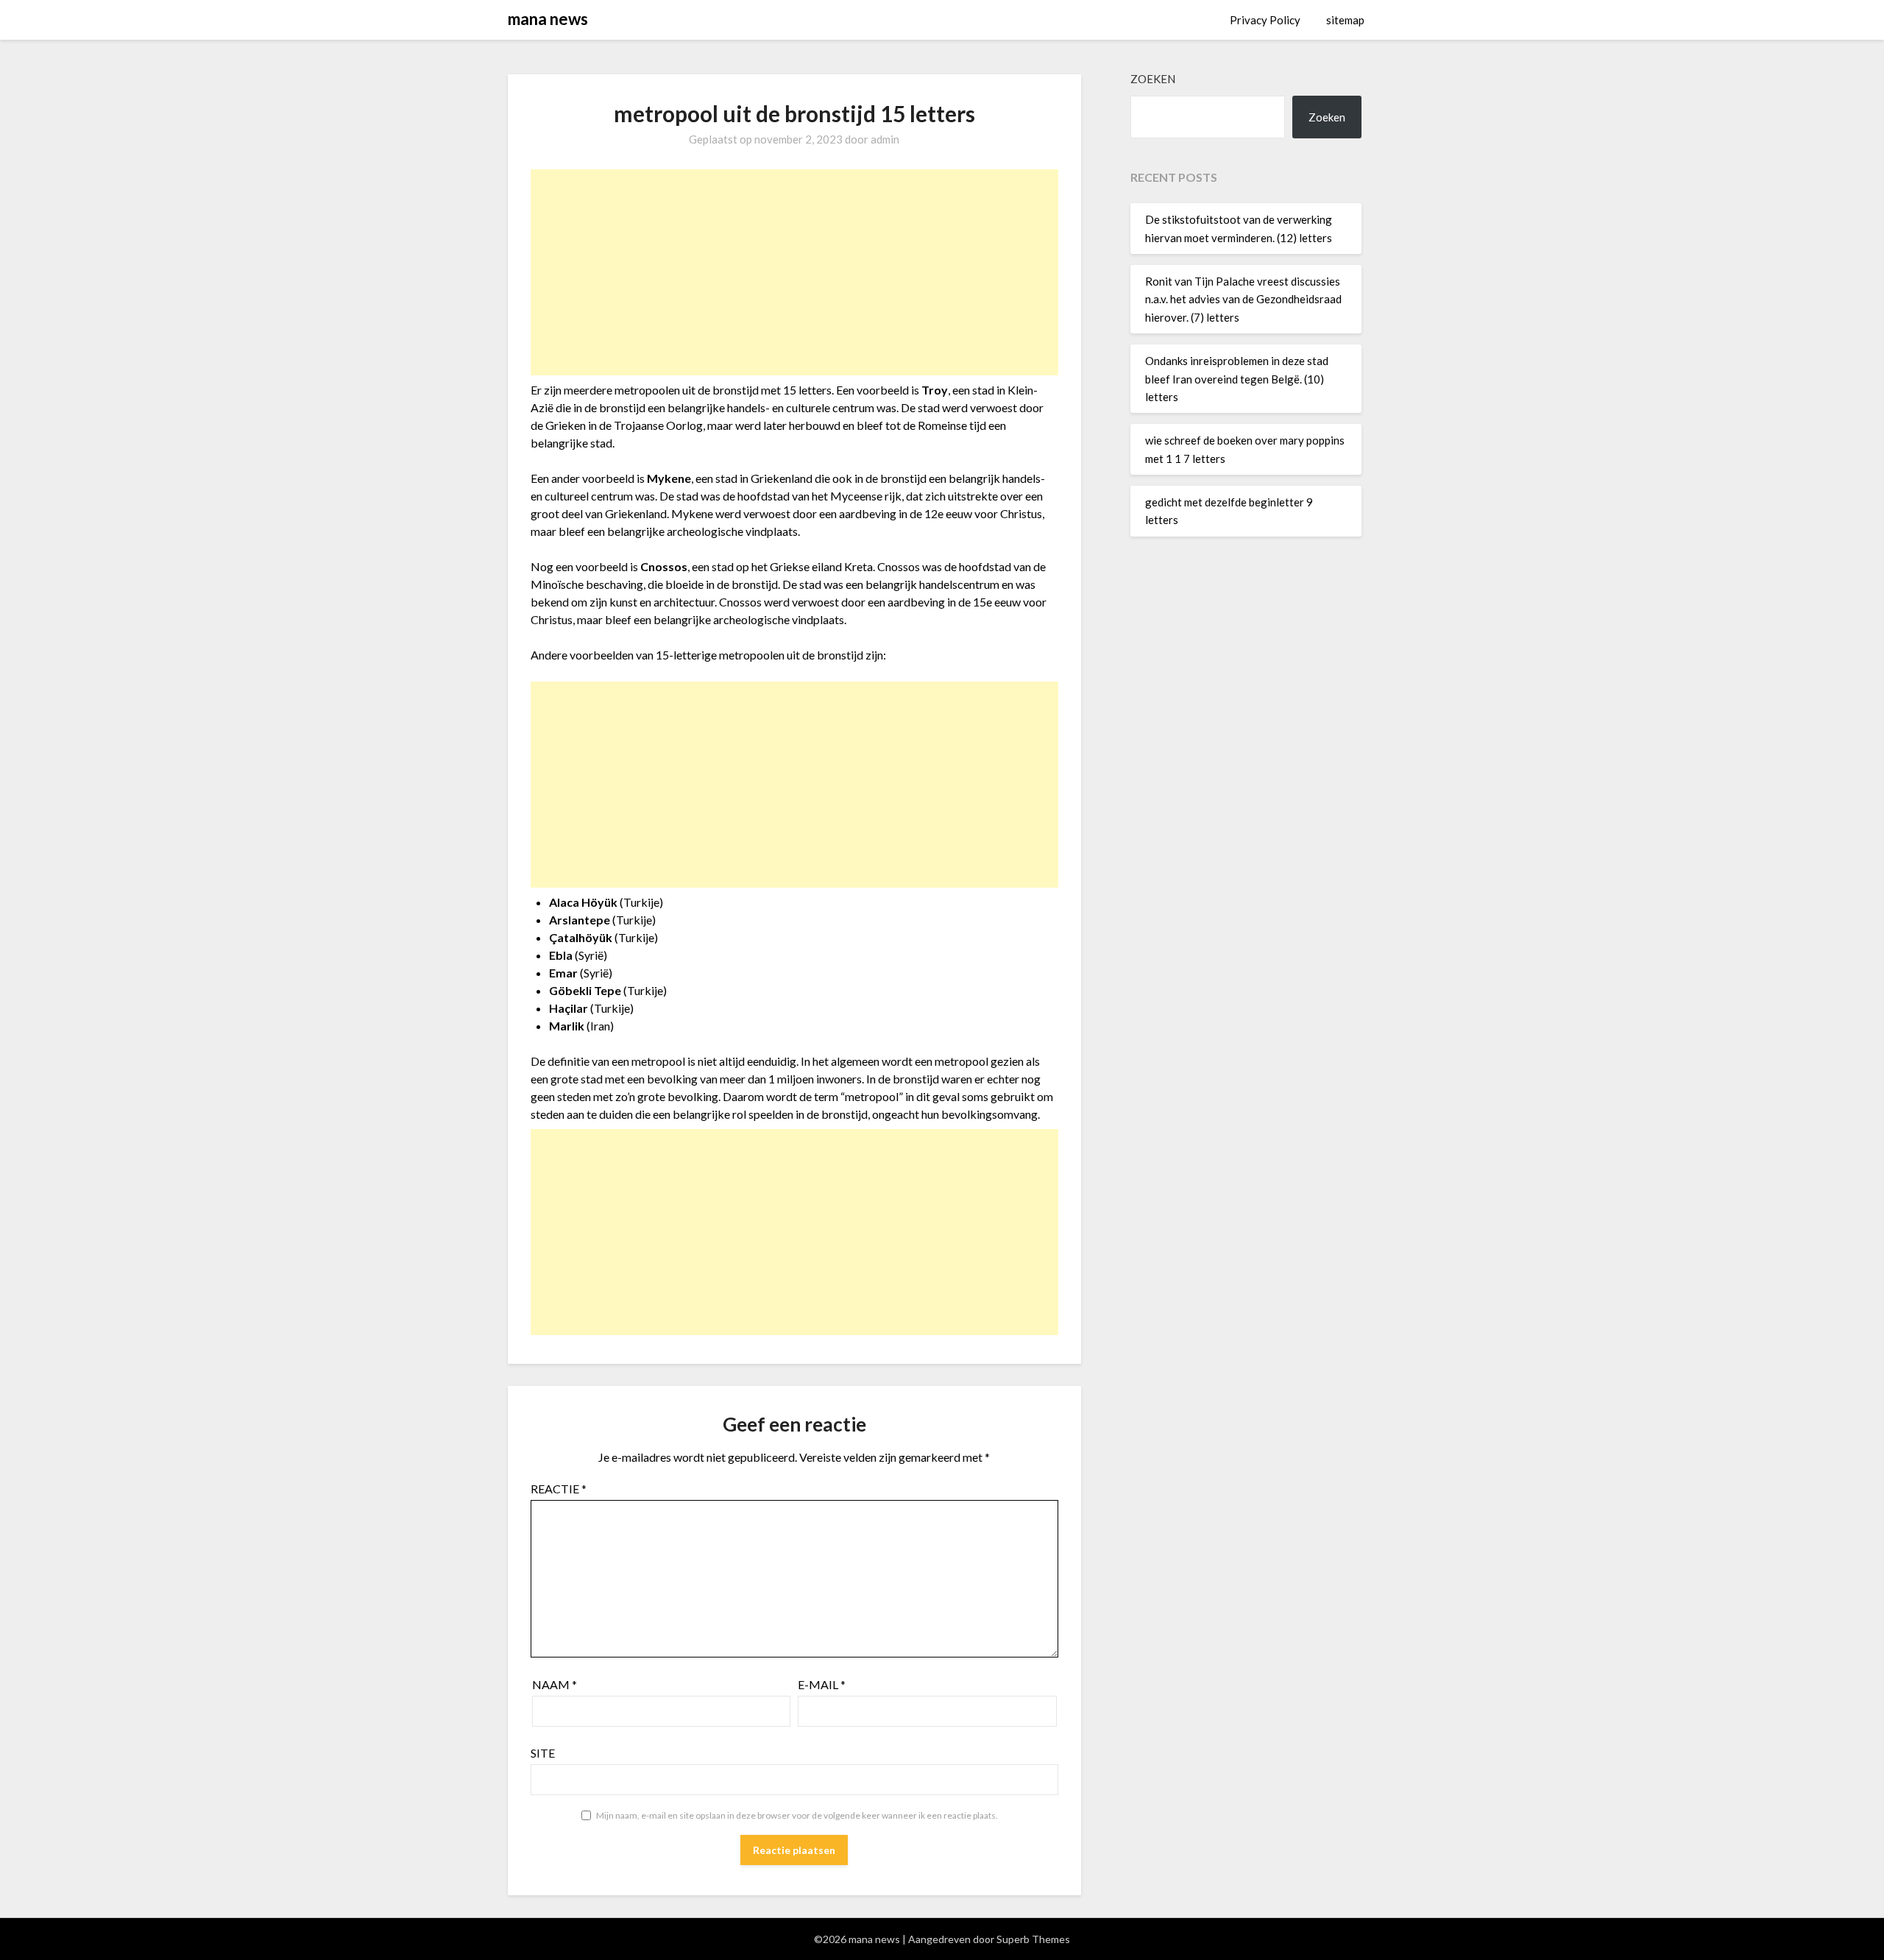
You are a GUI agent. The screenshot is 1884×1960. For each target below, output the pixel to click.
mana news (548, 19)
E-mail (822, 1684)
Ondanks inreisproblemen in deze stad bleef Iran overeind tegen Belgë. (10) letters (1237, 379)
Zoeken (1153, 79)
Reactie (559, 1489)
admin (885, 139)
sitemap (1345, 20)
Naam (555, 1684)
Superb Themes (1033, 1939)
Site (543, 1753)
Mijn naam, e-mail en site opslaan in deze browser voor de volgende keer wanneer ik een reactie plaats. (797, 1815)
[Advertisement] (794, 272)
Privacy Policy (1265, 20)
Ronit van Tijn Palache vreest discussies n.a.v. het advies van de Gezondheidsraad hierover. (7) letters (1243, 299)
